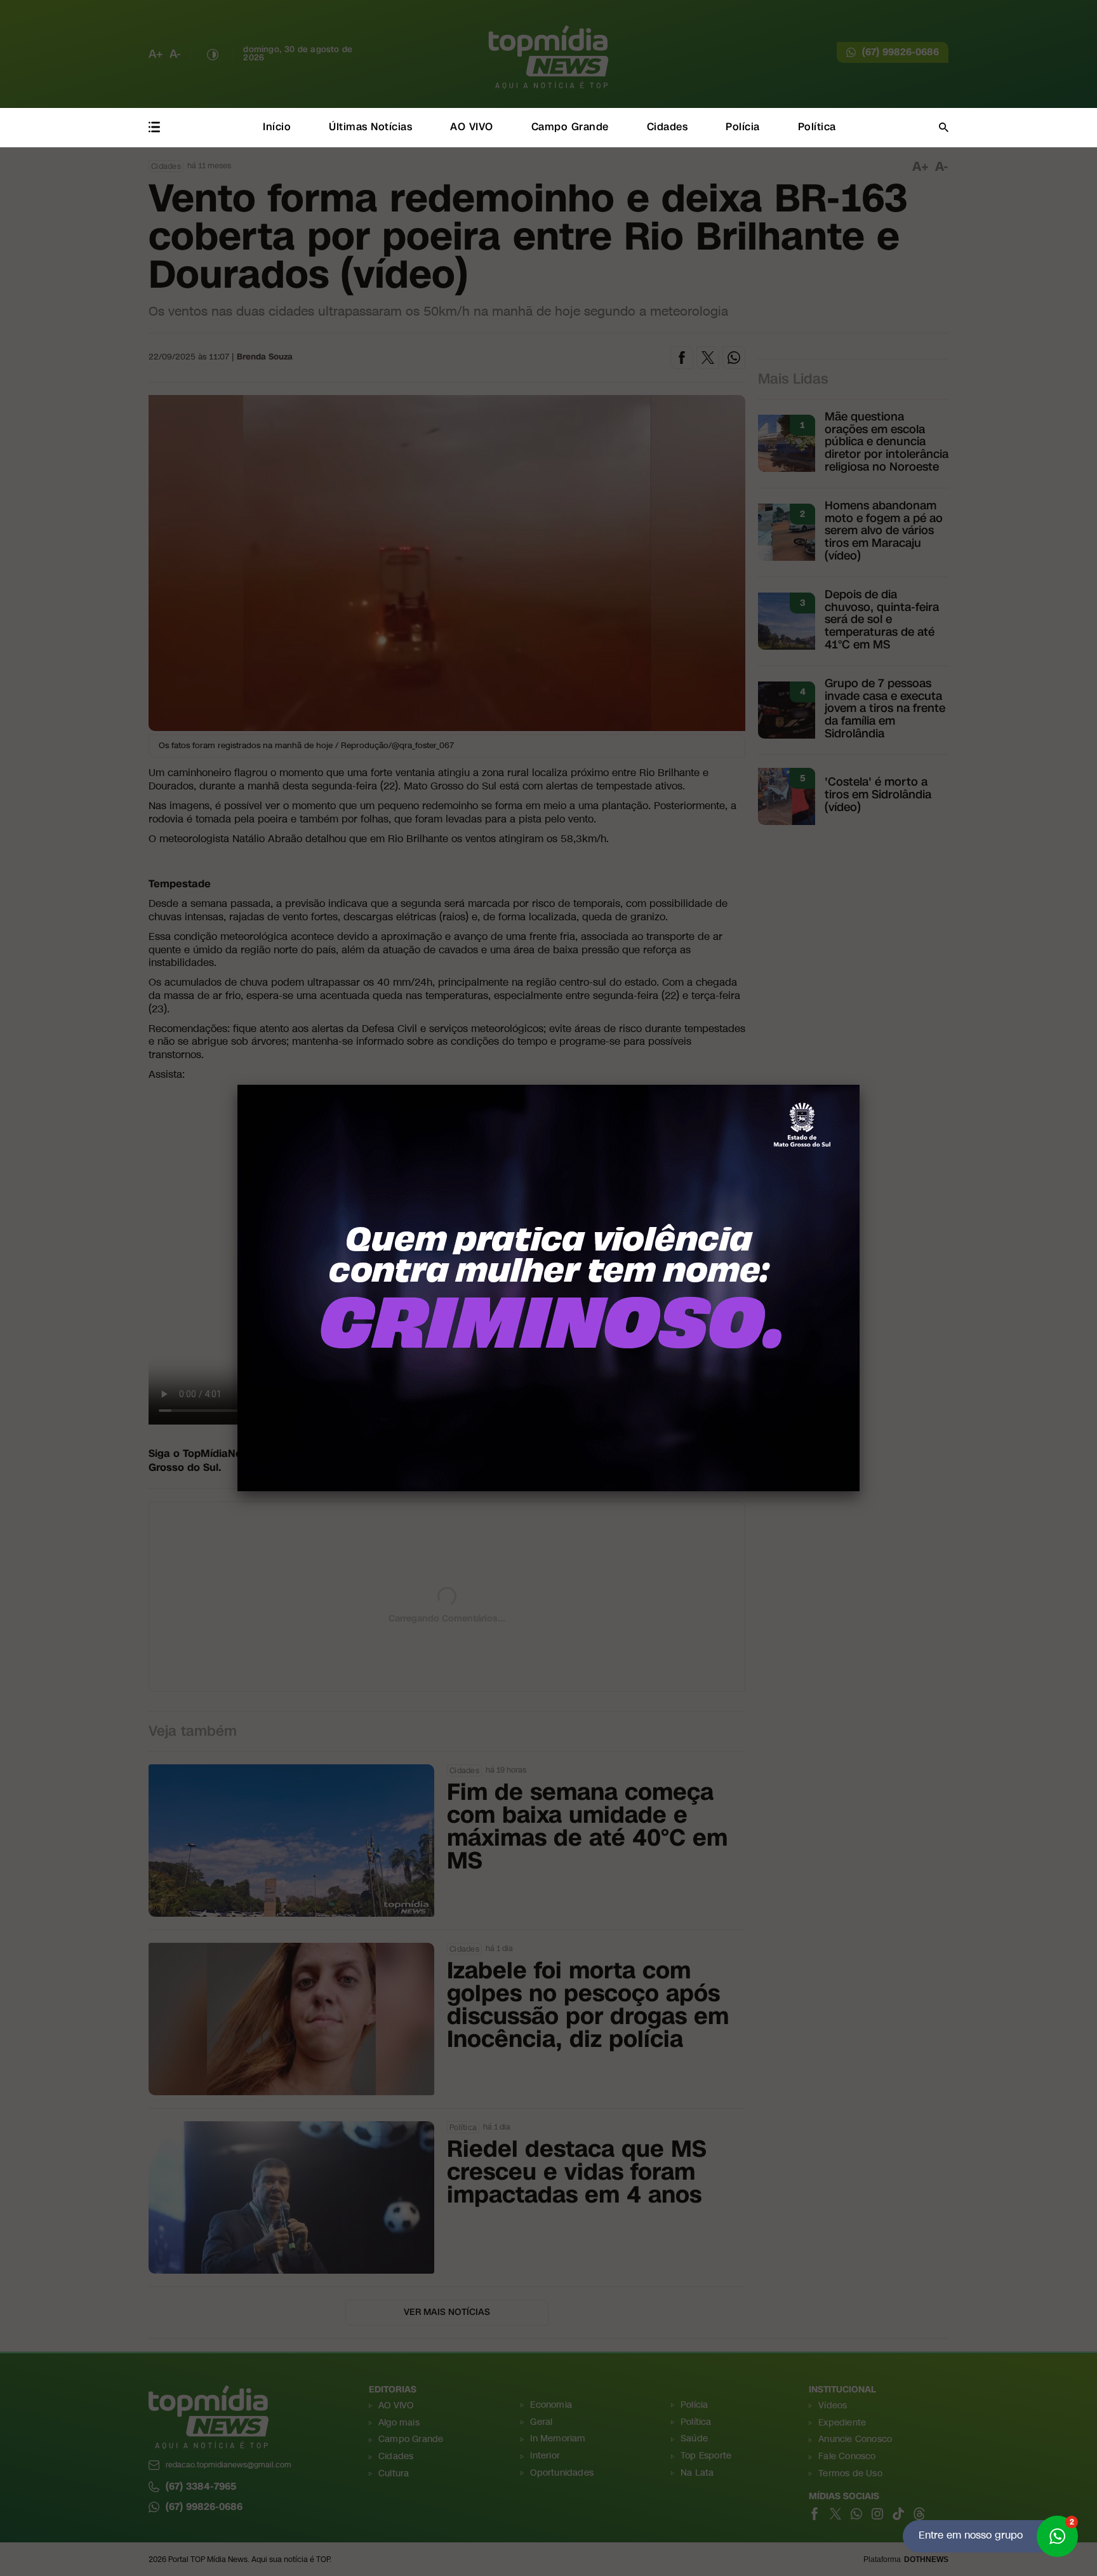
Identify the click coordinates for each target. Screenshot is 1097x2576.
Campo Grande (570, 127)
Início (277, 127)
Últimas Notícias (370, 127)
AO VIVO (472, 127)
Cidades (668, 127)
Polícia (743, 127)
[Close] (860, 1085)
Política (817, 127)
